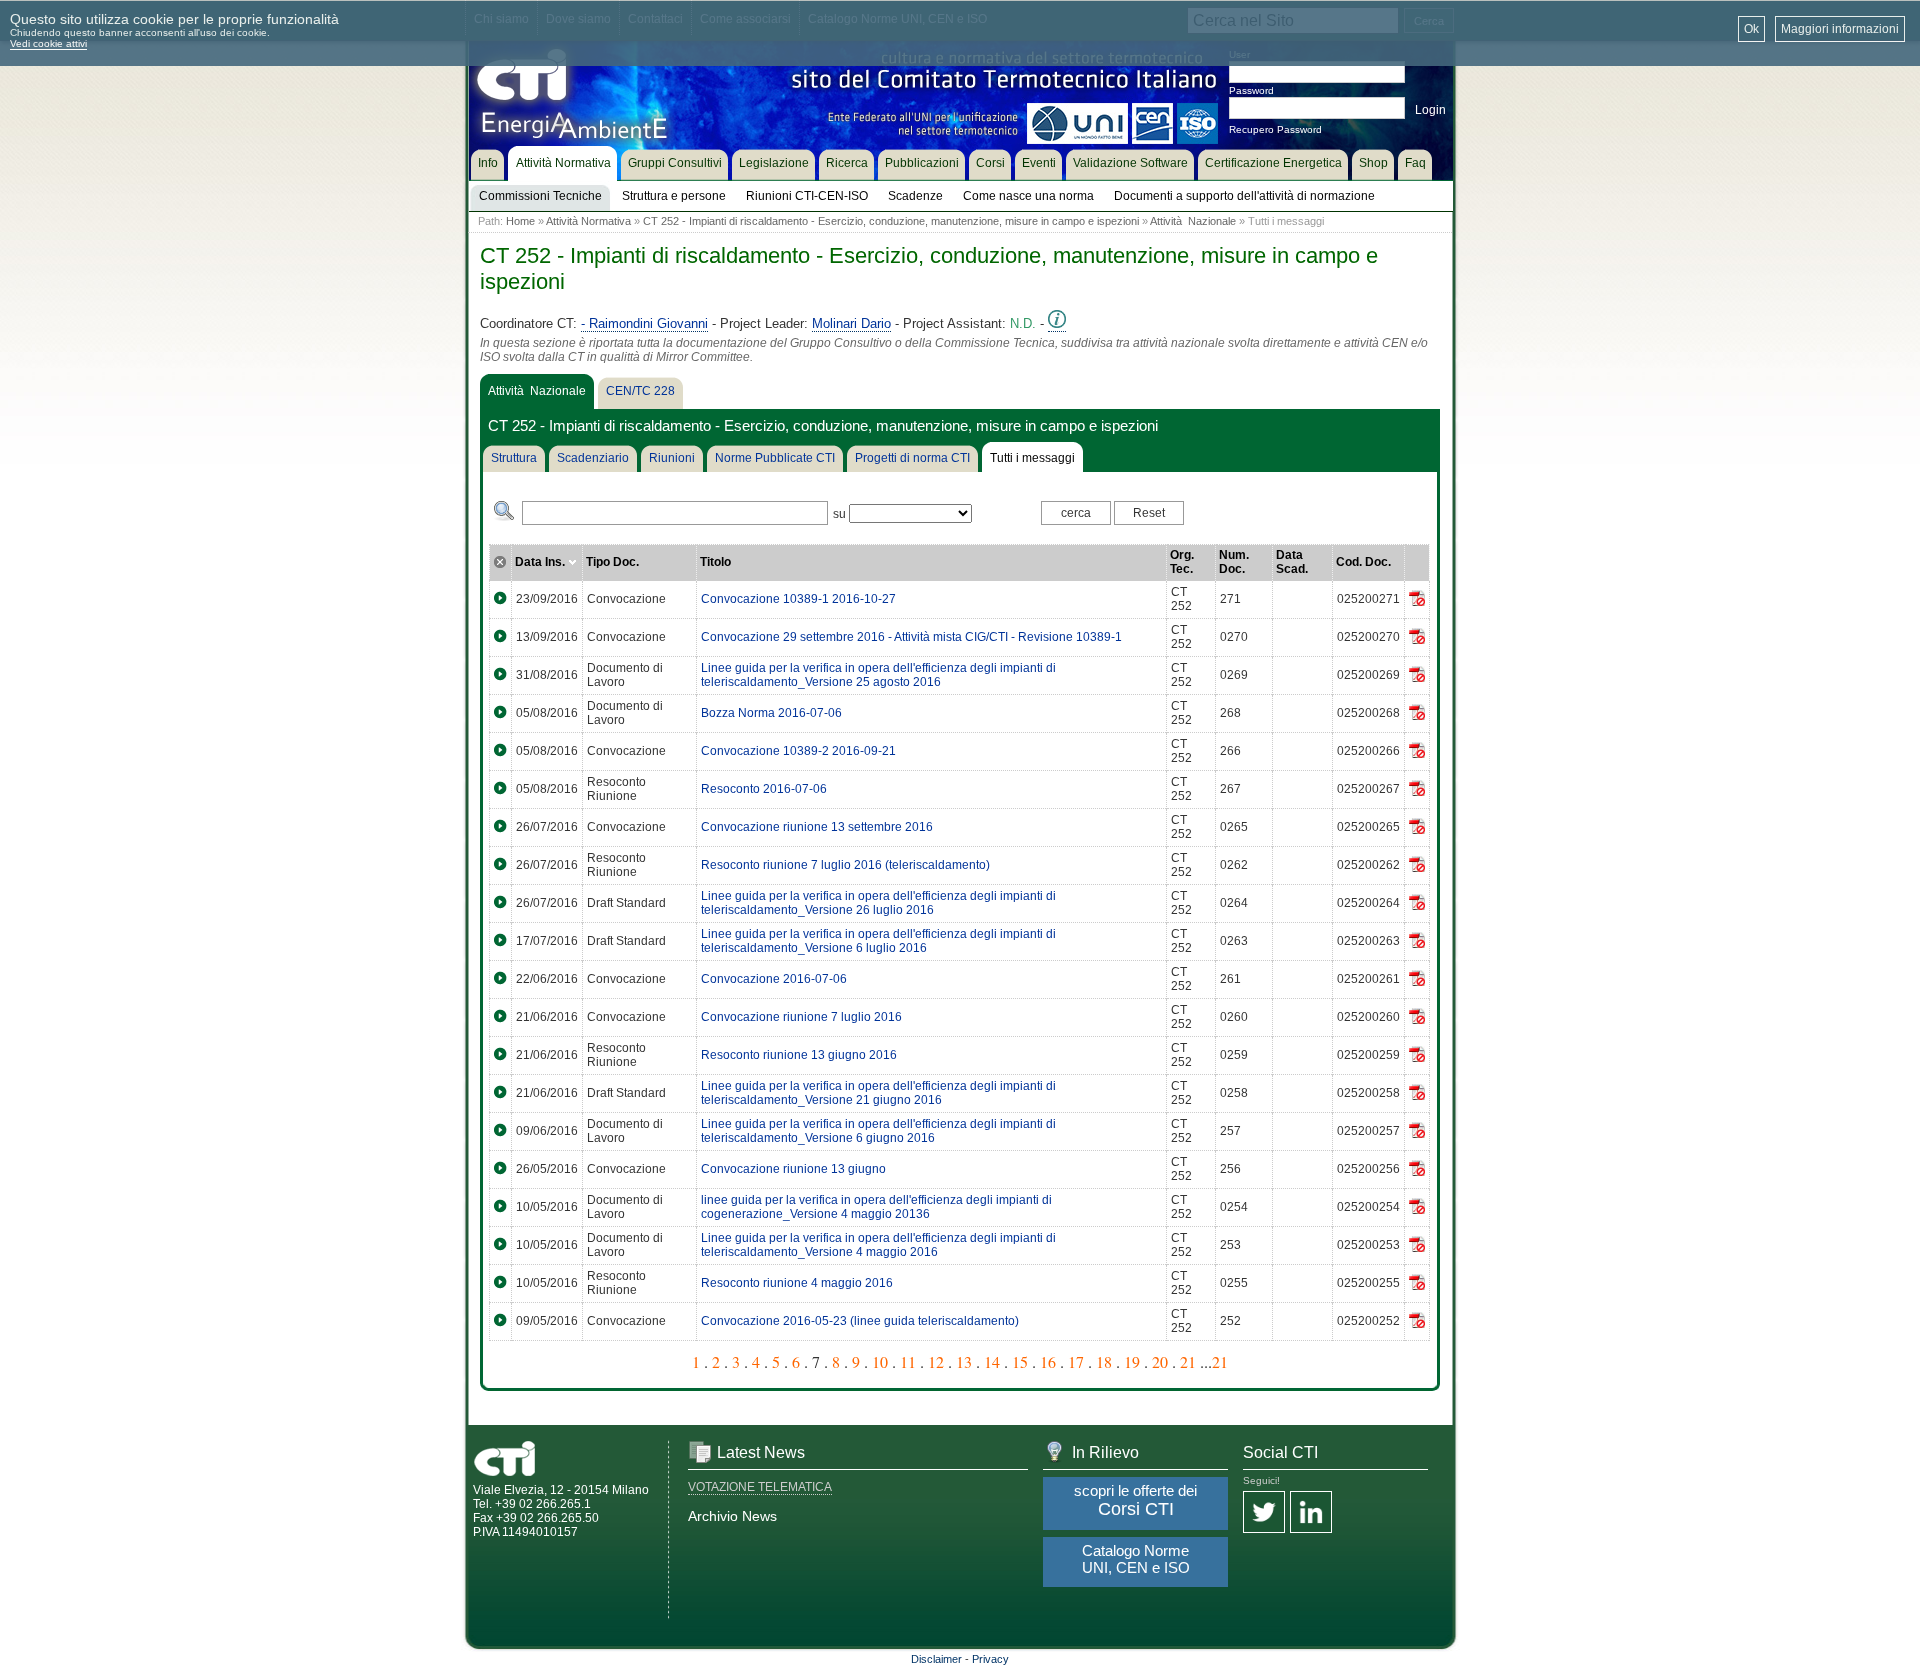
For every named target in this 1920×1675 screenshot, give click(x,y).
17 (1076, 1361)
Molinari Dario (851, 323)
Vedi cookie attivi (48, 43)
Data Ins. (541, 562)
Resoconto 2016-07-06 (764, 789)
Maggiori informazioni (1840, 29)
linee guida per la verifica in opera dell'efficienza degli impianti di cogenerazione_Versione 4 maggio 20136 (876, 1207)
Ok (1751, 29)
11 (908, 1361)
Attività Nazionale (1193, 221)
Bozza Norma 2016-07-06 (771, 713)
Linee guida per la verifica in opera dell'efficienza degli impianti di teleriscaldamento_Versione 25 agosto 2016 (878, 675)
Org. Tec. (1182, 562)
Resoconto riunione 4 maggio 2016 (797, 1283)
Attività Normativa (588, 221)
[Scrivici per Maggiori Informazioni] (1057, 324)
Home (520, 221)
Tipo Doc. (612, 562)
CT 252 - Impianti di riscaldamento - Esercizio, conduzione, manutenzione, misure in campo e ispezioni (891, 221)
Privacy (990, 1659)
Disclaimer (936, 1659)
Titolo (715, 562)
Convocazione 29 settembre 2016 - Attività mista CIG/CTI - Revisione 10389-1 (911, 637)
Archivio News (732, 1516)
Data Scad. (1292, 562)
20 (1160, 1361)
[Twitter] (1264, 1513)
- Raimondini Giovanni (644, 323)
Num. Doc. (1234, 562)
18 (1104, 1361)
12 (936, 1361)
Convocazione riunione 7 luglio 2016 (801, 1017)
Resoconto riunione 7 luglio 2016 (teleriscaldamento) (845, 865)
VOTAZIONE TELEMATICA (760, 1487)
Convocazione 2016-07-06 (774, 979)
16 (1048, 1361)
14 (992, 1361)
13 (964, 1361)
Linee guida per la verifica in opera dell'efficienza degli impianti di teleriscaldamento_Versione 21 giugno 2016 (878, 1093)
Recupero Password (1275, 129)
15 (1020, 1361)
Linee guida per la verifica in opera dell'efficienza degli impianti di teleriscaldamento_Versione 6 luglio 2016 (878, 941)
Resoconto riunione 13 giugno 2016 (799, 1055)
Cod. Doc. (1363, 562)
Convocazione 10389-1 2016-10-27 (798, 599)
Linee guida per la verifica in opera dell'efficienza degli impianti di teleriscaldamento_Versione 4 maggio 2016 (878, 1245)
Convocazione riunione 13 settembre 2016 (817, 827)
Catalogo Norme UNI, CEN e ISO (1136, 1559)
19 (1132, 1361)
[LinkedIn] (1311, 1513)
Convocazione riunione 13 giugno (793, 1169)
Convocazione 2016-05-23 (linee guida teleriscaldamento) (860, 1321)
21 (1188, 1361)
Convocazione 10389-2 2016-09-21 (798, 751)
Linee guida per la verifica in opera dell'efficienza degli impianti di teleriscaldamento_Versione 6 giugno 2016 (878, 1131)
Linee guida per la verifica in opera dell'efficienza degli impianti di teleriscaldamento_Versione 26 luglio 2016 (878, 903)
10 (880, 1361)
